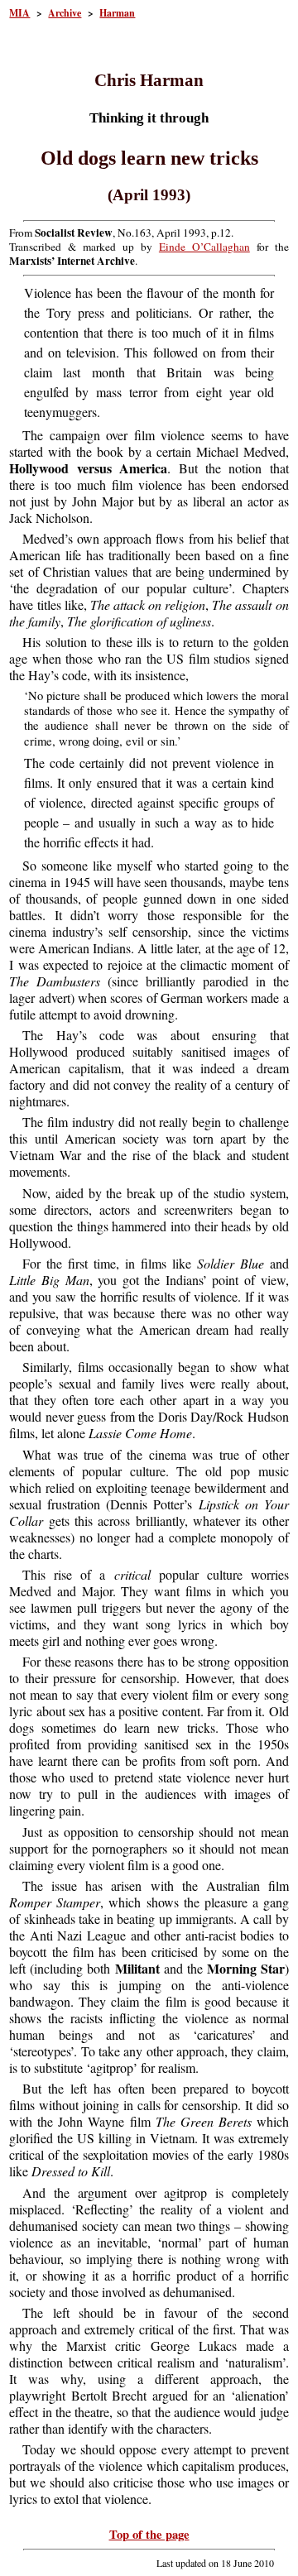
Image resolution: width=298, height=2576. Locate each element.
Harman (117, 13)
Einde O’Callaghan (204, 247)
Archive (65, 13)
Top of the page (149, 2534)
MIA (19, 13)
